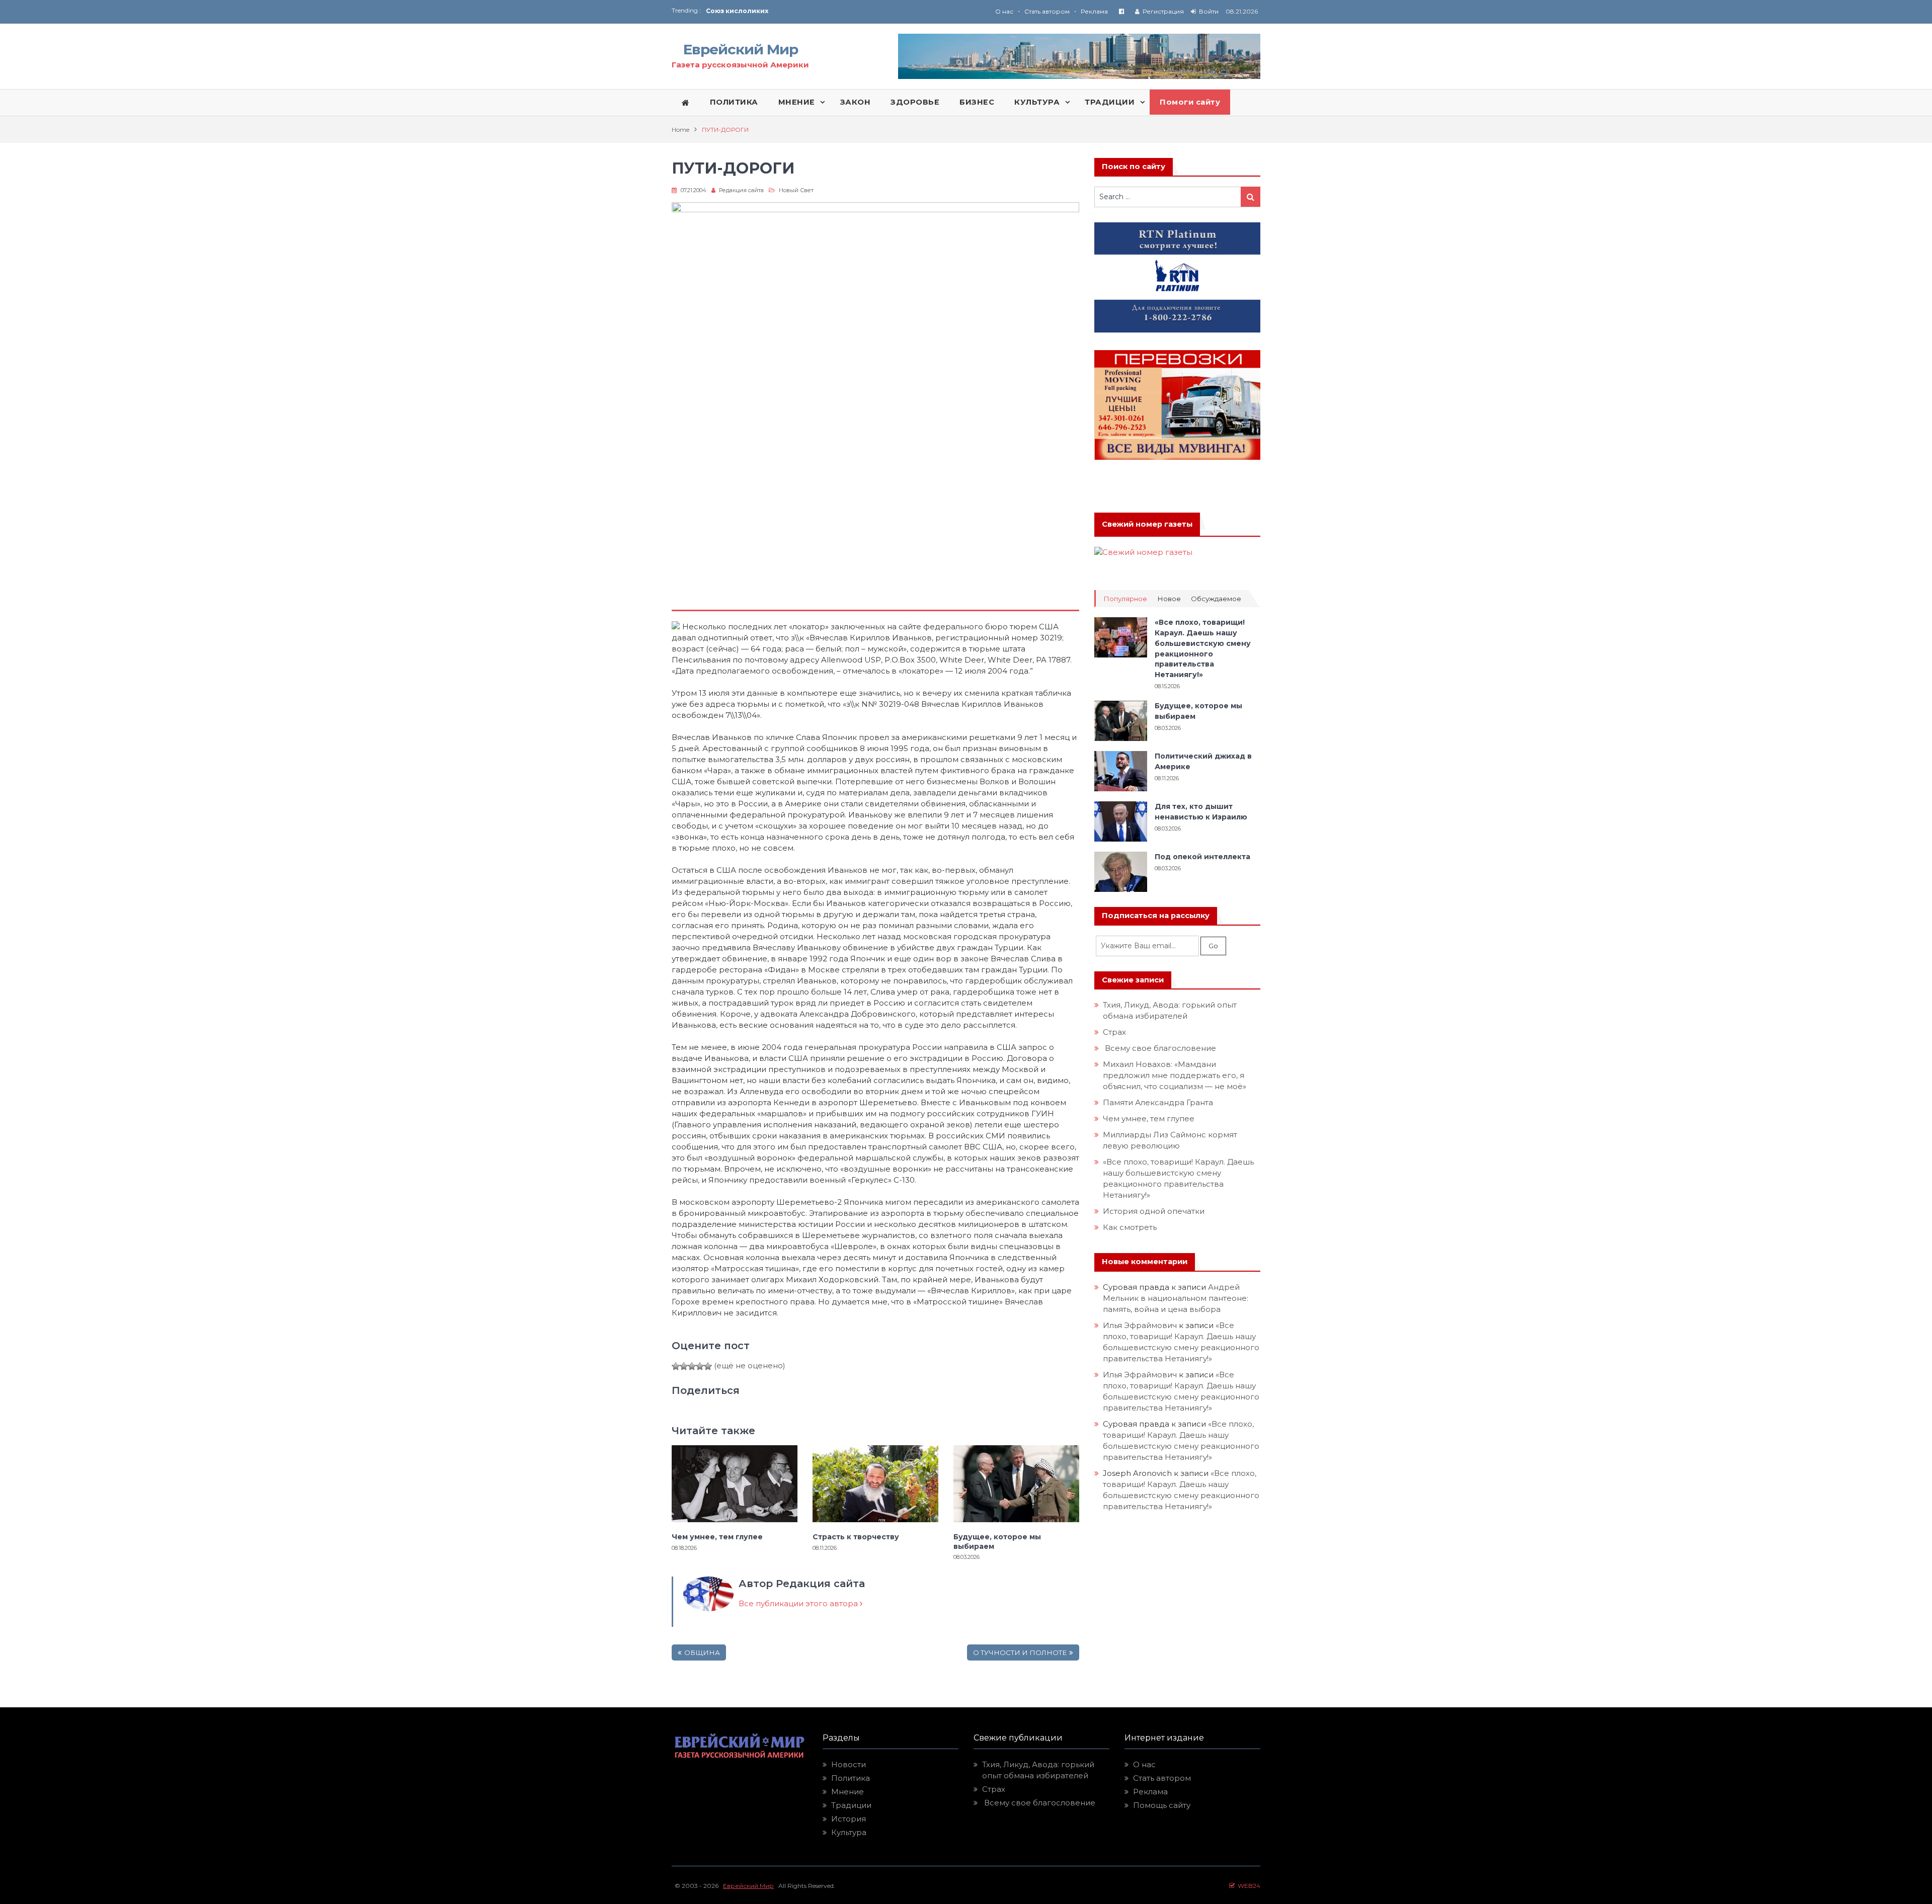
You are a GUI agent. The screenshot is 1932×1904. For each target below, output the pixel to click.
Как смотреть (1131, 1227)
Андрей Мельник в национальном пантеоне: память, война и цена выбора (1177, 1298)
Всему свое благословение (1159, 1048)
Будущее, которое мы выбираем (997, 1541)
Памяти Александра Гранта (1158, 1102)
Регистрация (1163, 11)
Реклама (1094, 11)
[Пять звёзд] (708, 1366)
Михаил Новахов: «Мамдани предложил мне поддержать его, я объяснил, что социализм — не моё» (1176, 1075)
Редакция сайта (741, 190)
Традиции (851, 1805)
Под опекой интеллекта (1202, 857)
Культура (849, 1832)
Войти (1209, 11)
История (849, 1819)
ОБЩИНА (702, 1652)
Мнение (848, 1792)
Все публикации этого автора (799, 1603)
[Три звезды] (692, 1366)
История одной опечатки (1154, 1211)
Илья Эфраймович (1140, 1325)
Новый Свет (796, 190)
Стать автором (1047, 11)
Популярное (1125, 599)
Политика (851, 1778)
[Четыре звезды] (700, 1366)
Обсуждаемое (1216, 599)
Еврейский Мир (741, 49)
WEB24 (1247, 1886)
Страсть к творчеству (856, 1537)
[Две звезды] (684, 1366)
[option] (836, 11)
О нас (1004, 11)
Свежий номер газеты (1147, 524)
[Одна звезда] (676, 1366)
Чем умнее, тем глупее (717, 1537)
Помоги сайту (1190, 102)
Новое (1169, 599)
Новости (849, 1764)
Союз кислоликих (737, 11)
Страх (1114, 1032)
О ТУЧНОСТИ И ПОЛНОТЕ (1020, 1652)
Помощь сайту (1162, 1805)
